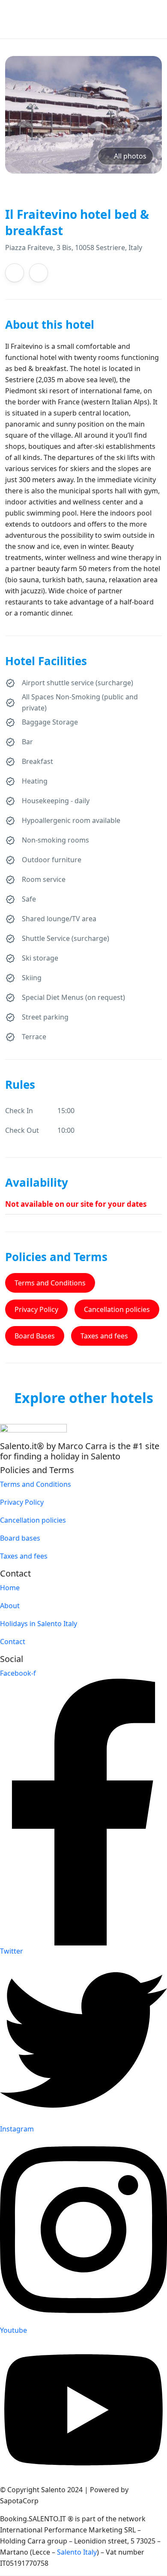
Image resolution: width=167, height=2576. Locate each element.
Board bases (20, 1538)
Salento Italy (77, 2552)
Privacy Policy (36, 1309)
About (10, 1606)
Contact (13, 1642)
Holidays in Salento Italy (39, 1624)
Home (10, 1588)
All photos (130, 156)
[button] (136, 19)
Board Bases (35, 1336)
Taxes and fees (104, 1336)
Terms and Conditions (50, 1283)
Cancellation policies (117, 1309)
